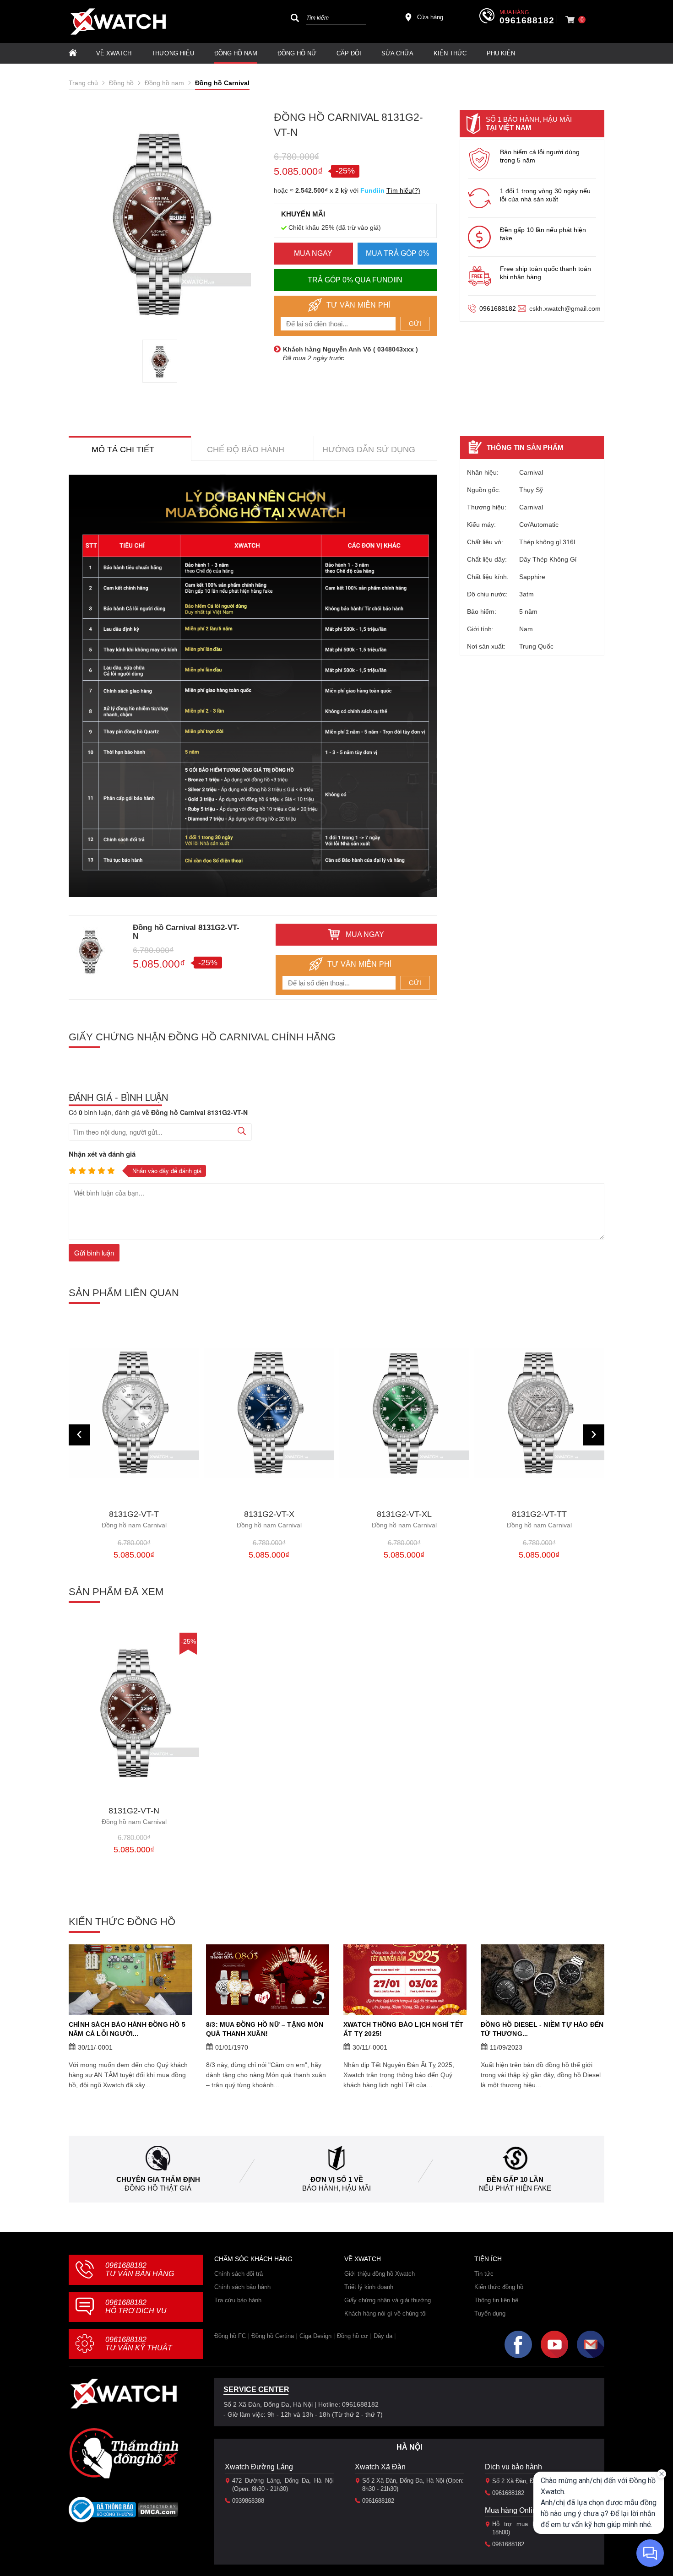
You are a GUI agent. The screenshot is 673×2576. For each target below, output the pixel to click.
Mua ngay (313, 253)
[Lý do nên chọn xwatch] (253, 686)
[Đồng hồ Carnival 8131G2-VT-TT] (404, 1413)
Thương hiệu (173, 53)
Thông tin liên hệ (496, 2300)
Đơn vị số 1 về (337, 2179)
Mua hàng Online (513, 2510)
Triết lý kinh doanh (369, 2287)
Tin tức (484, 2274)
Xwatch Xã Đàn (380, 2467)
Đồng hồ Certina (273, 2336)
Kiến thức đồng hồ (499, 2287)
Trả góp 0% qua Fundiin (355, 280)
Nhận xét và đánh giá (102, 1154)
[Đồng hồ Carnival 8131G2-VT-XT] (539, 1413)
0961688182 (527, 21)
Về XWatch (114, 53)
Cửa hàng (430, 17)
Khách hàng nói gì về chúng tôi (385, 2314)
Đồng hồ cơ (353, 2336)
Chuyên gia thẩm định (158, 2179)
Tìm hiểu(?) (403, 190)
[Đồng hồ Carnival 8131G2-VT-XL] (269, 1413)
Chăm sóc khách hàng (253, 2259)
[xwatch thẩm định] (124, 2453)
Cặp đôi (349, 53)
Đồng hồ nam (236, 53)
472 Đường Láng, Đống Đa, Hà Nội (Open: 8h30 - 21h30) (283, 2485)
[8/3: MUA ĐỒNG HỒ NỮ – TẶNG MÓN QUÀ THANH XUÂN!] (268, 1980)
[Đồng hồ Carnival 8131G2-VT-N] (160, 361)
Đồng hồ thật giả (158, 2188)
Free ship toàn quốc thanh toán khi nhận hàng (545, 273)
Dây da (383, 2336)
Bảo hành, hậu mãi (336, 2188)
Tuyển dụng (490, 2314)
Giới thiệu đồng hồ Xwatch (380, 2274)
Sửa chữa (397, 53)
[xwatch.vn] (124, 2394)
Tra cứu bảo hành (238, 2300)
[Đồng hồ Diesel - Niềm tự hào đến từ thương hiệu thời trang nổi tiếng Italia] (543, 1980)
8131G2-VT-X (134, 1519)
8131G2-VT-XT (539, 1519)
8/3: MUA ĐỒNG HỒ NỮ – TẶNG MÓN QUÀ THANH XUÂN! (265, 2029)
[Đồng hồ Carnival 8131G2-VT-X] (134, 1413)
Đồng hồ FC (230, 2336)
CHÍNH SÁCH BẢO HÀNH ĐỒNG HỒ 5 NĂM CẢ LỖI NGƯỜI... (127, 2029)
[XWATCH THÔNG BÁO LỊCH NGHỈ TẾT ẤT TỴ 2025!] (405, 1980)
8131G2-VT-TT (404, 1519)
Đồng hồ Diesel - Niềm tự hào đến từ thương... (542, 2029)
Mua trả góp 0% (397, 253)
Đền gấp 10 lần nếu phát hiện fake (543, 234)
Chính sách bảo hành (242, 2287)
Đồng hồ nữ (297, 53)
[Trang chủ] (73, 53)
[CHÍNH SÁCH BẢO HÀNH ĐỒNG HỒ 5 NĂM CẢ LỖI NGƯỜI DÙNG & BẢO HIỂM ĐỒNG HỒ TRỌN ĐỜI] (130, 1980)
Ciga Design (315, 2336)
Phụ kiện (501, 53)
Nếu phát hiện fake (515, 2188)
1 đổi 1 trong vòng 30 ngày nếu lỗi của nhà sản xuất (545, 195)
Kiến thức (450, 53)
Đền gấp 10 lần (515, 2179)
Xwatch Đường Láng (259, 2467)
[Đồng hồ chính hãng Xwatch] (118, 22)
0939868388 (248, 2501)
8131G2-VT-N (134, 1816)
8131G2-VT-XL (269, 1519)
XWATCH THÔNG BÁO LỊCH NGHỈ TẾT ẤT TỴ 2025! (403, 2029)
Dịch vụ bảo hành (513, 2467)
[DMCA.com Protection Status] (158, 2513)
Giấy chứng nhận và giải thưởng (388, 2300)
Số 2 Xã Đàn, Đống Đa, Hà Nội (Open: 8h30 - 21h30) (413, 2485)
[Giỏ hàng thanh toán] (570, 20)
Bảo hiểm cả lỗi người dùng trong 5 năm (540, 156)
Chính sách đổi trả (239, 2274)
